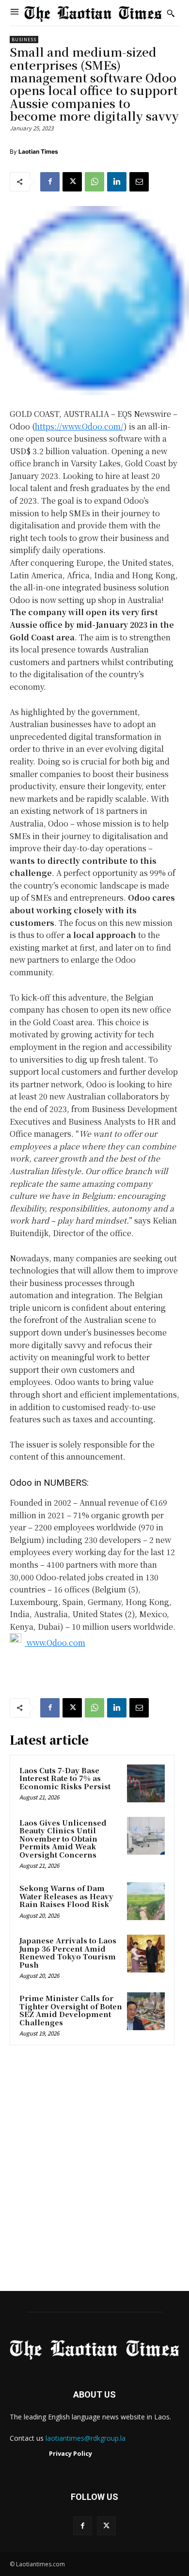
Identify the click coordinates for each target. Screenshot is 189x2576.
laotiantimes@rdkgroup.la (86, 2438)
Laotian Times (38, 151)
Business (24, 40)
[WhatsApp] (94, 182)
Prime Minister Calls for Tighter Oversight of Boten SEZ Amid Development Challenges (71, 2010)
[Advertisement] (94, 2171)
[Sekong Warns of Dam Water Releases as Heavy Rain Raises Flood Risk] (146, 1901)
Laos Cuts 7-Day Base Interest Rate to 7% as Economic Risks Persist (65, 1778)
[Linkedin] (117, 182)
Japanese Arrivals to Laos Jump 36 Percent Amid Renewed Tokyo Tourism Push (68, 1952)
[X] (72, 182)
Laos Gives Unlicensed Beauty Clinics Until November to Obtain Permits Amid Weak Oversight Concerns (63, 1838)
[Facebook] (50, 182)
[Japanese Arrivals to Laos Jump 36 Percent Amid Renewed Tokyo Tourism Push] (146, 1954)
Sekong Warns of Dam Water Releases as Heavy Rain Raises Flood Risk (66, 1896)
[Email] (139, 182)
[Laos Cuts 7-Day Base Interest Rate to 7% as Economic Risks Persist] (146, 1783)
